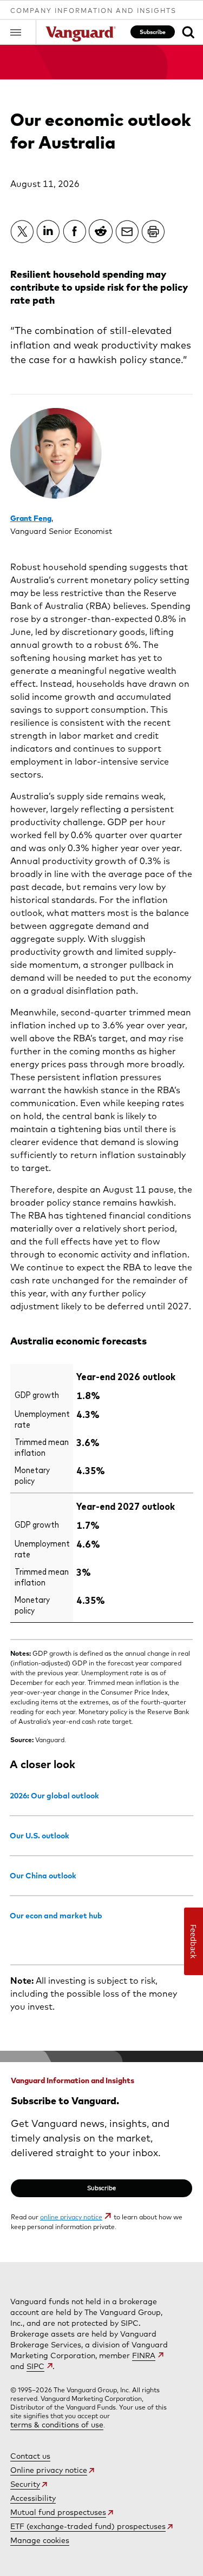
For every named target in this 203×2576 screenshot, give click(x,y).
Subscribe (153, 32)
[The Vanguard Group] (81, 35)
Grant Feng (31, 518)
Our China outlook (43, 1876)
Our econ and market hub (56, 1916)
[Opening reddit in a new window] (101, 231)
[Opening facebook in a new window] (75, 231)
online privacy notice (71, 2217)
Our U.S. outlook (40, 1836)
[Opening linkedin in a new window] (48, 231)
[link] (188, 32)
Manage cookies (40, 2540)
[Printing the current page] (153, 231)
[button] (23, 32)
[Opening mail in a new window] (127, 231)
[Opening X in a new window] (22, 231)
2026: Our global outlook (54, 1796)
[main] (101, 1153)
